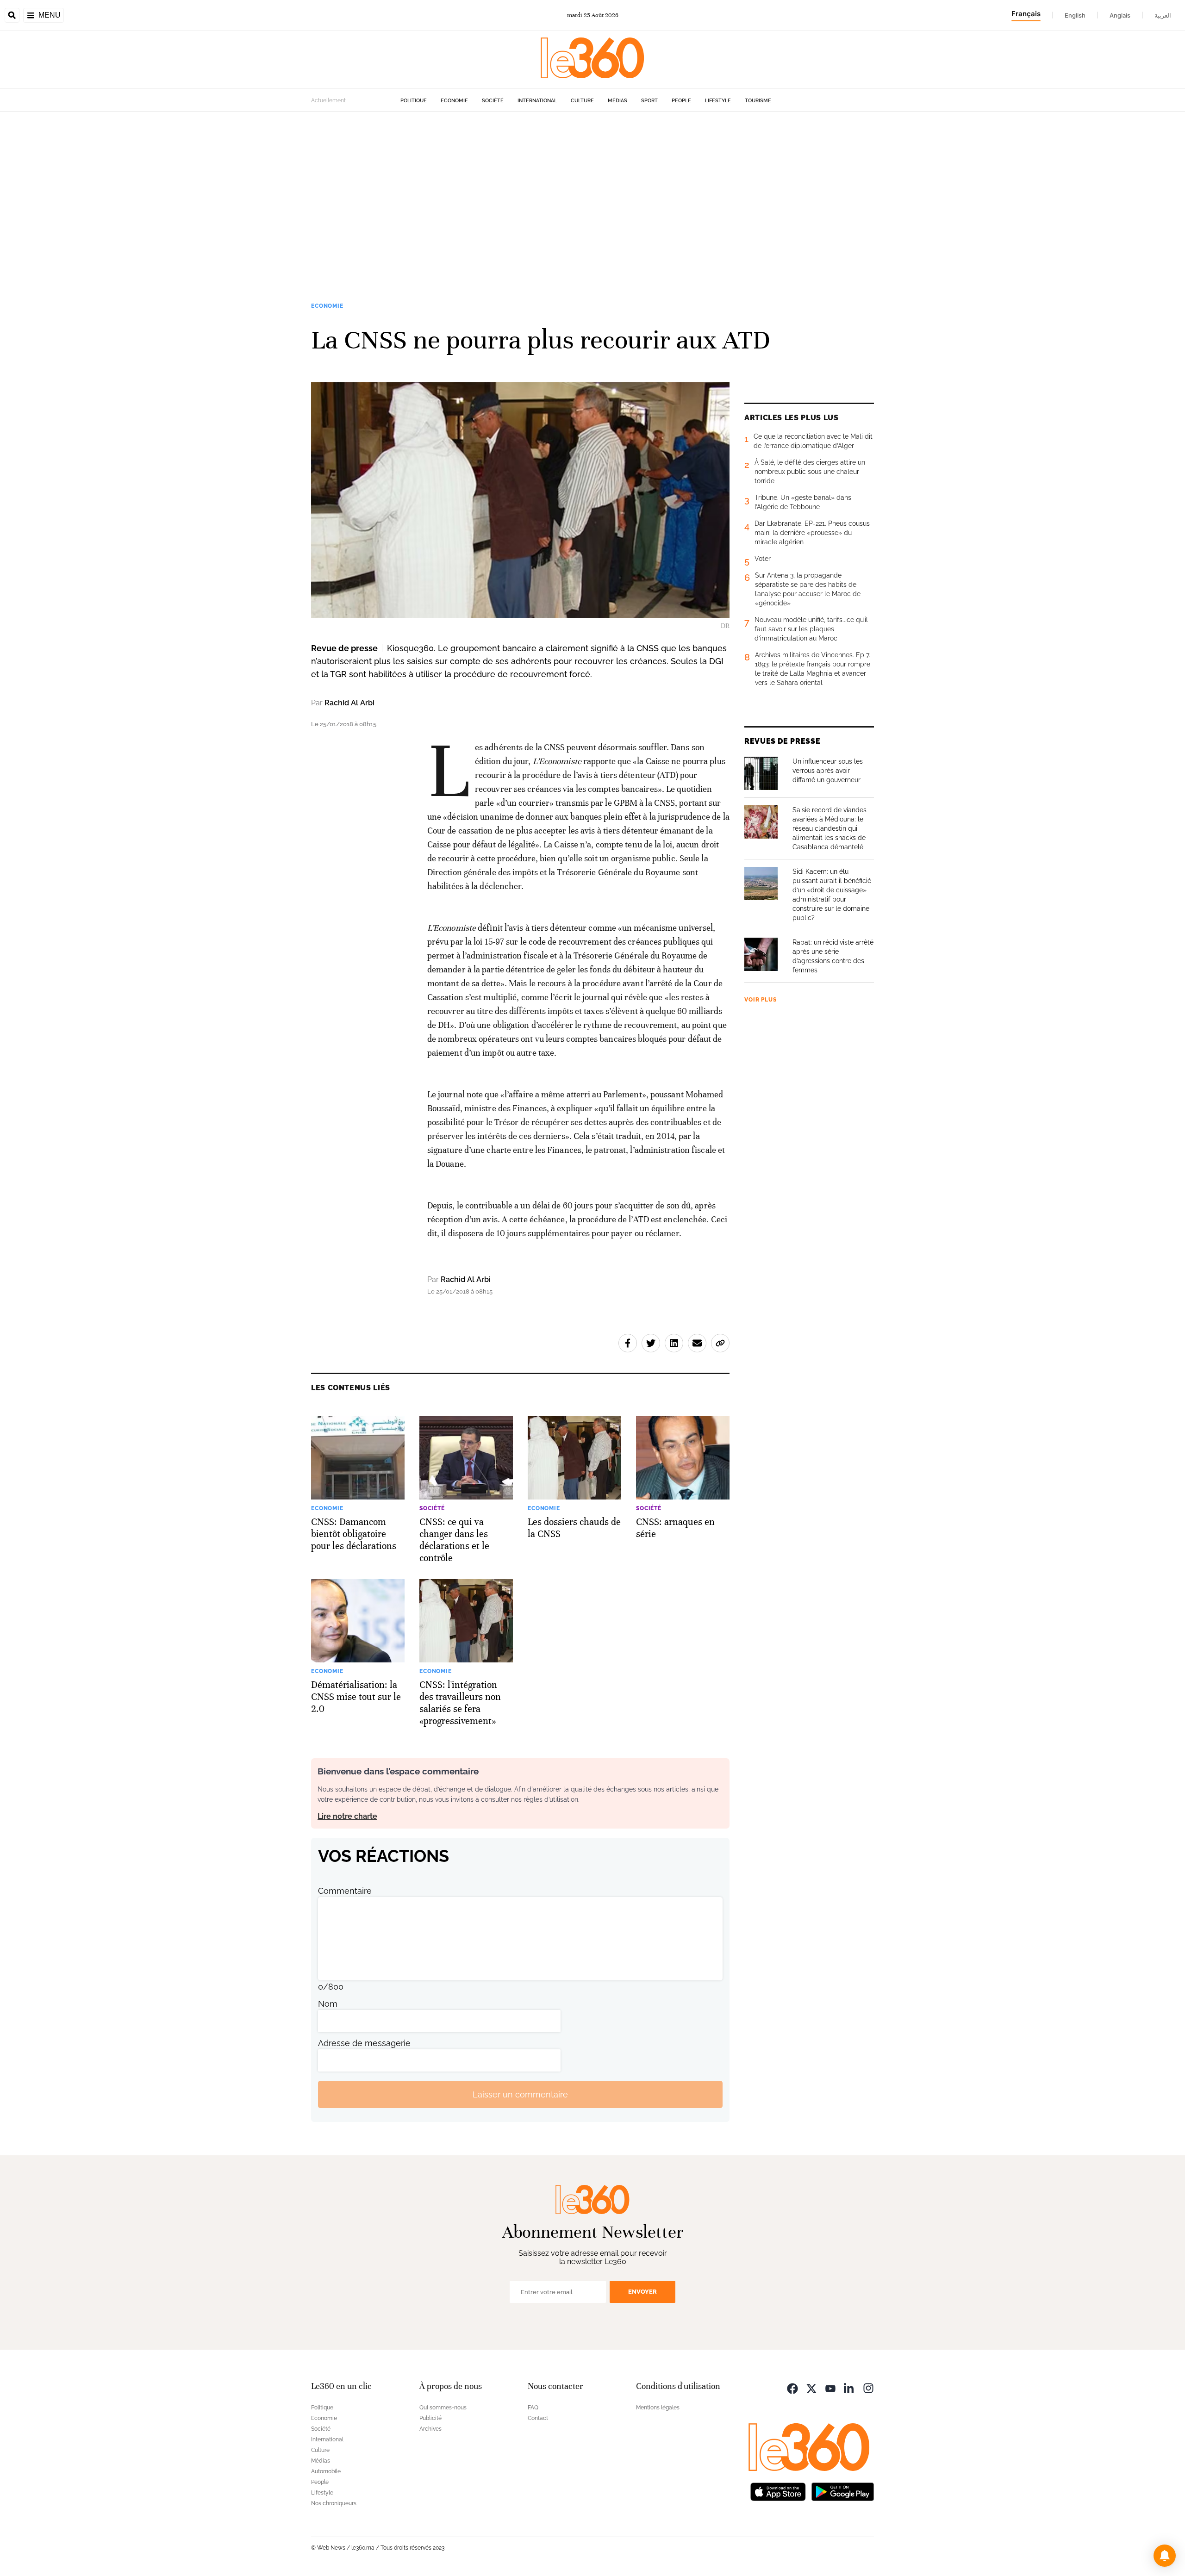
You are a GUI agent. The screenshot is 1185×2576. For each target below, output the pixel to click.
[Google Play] (842, 2491)
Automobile (326, 2471)
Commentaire (345, 1891)
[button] (1165, 2556)
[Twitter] (811, 2387)
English (1075, 15)
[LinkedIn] (849, 2387)
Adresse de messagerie (364, 2043)
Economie (454, 101)
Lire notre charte (347, 1816)
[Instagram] (868, 2387)
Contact (538, 2418)
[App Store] (778, 2491)
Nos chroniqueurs (334, 2503)
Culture (582, 101)
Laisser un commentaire (520, 2094)
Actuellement (328, 100)
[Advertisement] (592, 200)
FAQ (533, 2408)
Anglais (1120, 15)
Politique (414, 101)
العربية (1163, 15)
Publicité (430, 2418)
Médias (617, 101)
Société (493, 101)
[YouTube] (830, 2387)
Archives (430, 2429)
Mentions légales (658, 2408)
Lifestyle (718, 101)
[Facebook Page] (792, 2387)
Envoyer (642, 2292)
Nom (328, 2004)
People (681, 101)
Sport (649, 101)
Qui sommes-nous (443, 2408)
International (537, 101)
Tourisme (758, 101)
